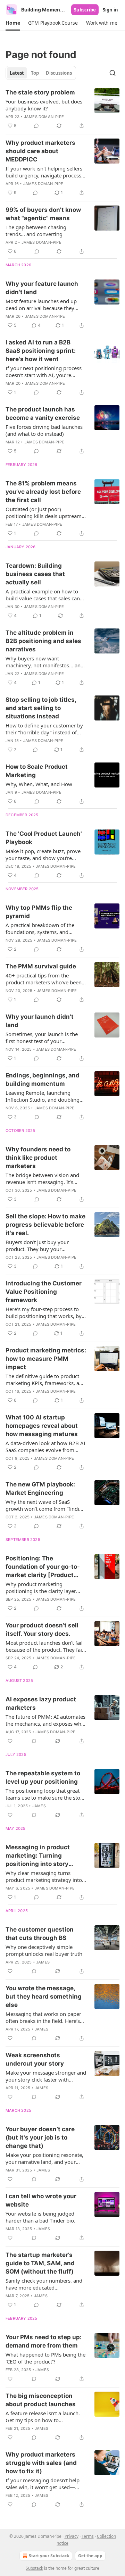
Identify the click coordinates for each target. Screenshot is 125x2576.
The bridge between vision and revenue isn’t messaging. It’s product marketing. (42, 1178)
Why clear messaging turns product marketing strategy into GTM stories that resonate (44, 1876)
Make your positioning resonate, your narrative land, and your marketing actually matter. (44, 2158)
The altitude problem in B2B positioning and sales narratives (43, 641)
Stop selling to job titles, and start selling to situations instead (41, 708)
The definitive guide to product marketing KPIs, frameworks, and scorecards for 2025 (45, 1379)
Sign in (110, 10)
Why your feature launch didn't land (42, 288)
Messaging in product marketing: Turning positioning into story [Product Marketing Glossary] (38, 1856)
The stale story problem (40, 92)
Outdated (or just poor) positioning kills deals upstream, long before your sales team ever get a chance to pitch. (45, 512)
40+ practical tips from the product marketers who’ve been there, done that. (44, 979)
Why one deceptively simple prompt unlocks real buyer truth (44, 1950)
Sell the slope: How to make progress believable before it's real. (45, 1225)
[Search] (112, 73)
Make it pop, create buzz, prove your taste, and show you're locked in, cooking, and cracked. (44, 855)
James (39, 1806)
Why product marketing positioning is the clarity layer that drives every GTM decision (43, 1587)
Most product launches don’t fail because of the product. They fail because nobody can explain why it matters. (45, 1646)
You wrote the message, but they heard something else (44, 1996)
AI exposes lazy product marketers (41, 1703)
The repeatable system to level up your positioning (43, 1777)
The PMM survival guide (41, 966)
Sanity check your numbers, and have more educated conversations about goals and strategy (44, 2284)
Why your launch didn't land (40, 1021)
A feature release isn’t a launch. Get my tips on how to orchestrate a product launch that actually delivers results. (45, 2417)
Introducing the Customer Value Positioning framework (44, 1292)
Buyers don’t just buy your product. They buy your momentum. (37, 1245)
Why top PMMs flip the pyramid (39, 912)
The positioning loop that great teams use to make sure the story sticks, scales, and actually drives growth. (45, 1794)
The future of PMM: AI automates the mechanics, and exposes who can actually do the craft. (45, 1720)
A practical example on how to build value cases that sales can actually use (43, 595)
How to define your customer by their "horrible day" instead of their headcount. (44, 729)
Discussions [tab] (59, 73)
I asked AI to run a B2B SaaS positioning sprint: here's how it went (41, 351)
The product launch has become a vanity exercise (43, 414)
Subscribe (85, 10)
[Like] (10, 1741)
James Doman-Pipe (44, 117)
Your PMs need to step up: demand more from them (44, 2341)
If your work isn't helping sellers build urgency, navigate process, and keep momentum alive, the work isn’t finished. (44, 172)
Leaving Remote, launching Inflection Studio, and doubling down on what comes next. (43, 1096)
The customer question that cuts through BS (40, 1934)
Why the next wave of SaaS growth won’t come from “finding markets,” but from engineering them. (45, 1505)
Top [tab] (35, 73)
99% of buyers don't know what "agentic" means (43, 214)
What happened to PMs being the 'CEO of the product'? (45, 2358)
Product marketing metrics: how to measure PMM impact (46, 1359)
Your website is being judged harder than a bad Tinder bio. (40, 2217)
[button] (13, 23)
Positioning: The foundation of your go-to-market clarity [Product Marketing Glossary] (43, 1567)
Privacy (72, 2536)
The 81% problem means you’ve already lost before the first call (43, 492)
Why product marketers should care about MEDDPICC (40, 151)
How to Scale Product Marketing (37, 771)
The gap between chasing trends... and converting (36, 231)
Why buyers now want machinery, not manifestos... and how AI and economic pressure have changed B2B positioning (45, 662)
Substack (34, 2568)
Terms (88, 2536)
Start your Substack (49, 2556)
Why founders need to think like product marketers (38, 1158)
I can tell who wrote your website (41, 2200)
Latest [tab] (17, 73)
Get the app (90, 2556)
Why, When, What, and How (39, 784)
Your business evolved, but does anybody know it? (44, 105)
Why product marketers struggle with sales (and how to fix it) (41, 2463)
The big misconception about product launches (41, 2400)
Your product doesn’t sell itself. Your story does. (42, 1629)
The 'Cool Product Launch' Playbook (44, 838)
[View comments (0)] (36, 126)
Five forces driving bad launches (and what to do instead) (44, 430)
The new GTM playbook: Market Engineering (40, 1489)
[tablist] (41, 73)
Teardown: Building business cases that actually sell (35, 574)
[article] (62, 109)
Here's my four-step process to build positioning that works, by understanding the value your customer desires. (44, 1312)
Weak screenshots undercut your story (35, 2059)
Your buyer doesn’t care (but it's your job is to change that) (40, 2137)
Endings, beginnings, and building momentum (43, 1079)
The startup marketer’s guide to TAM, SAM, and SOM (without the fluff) (40, 2263)
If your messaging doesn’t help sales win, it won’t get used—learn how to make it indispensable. (43, 2484)
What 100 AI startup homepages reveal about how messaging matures (42, 1426)
